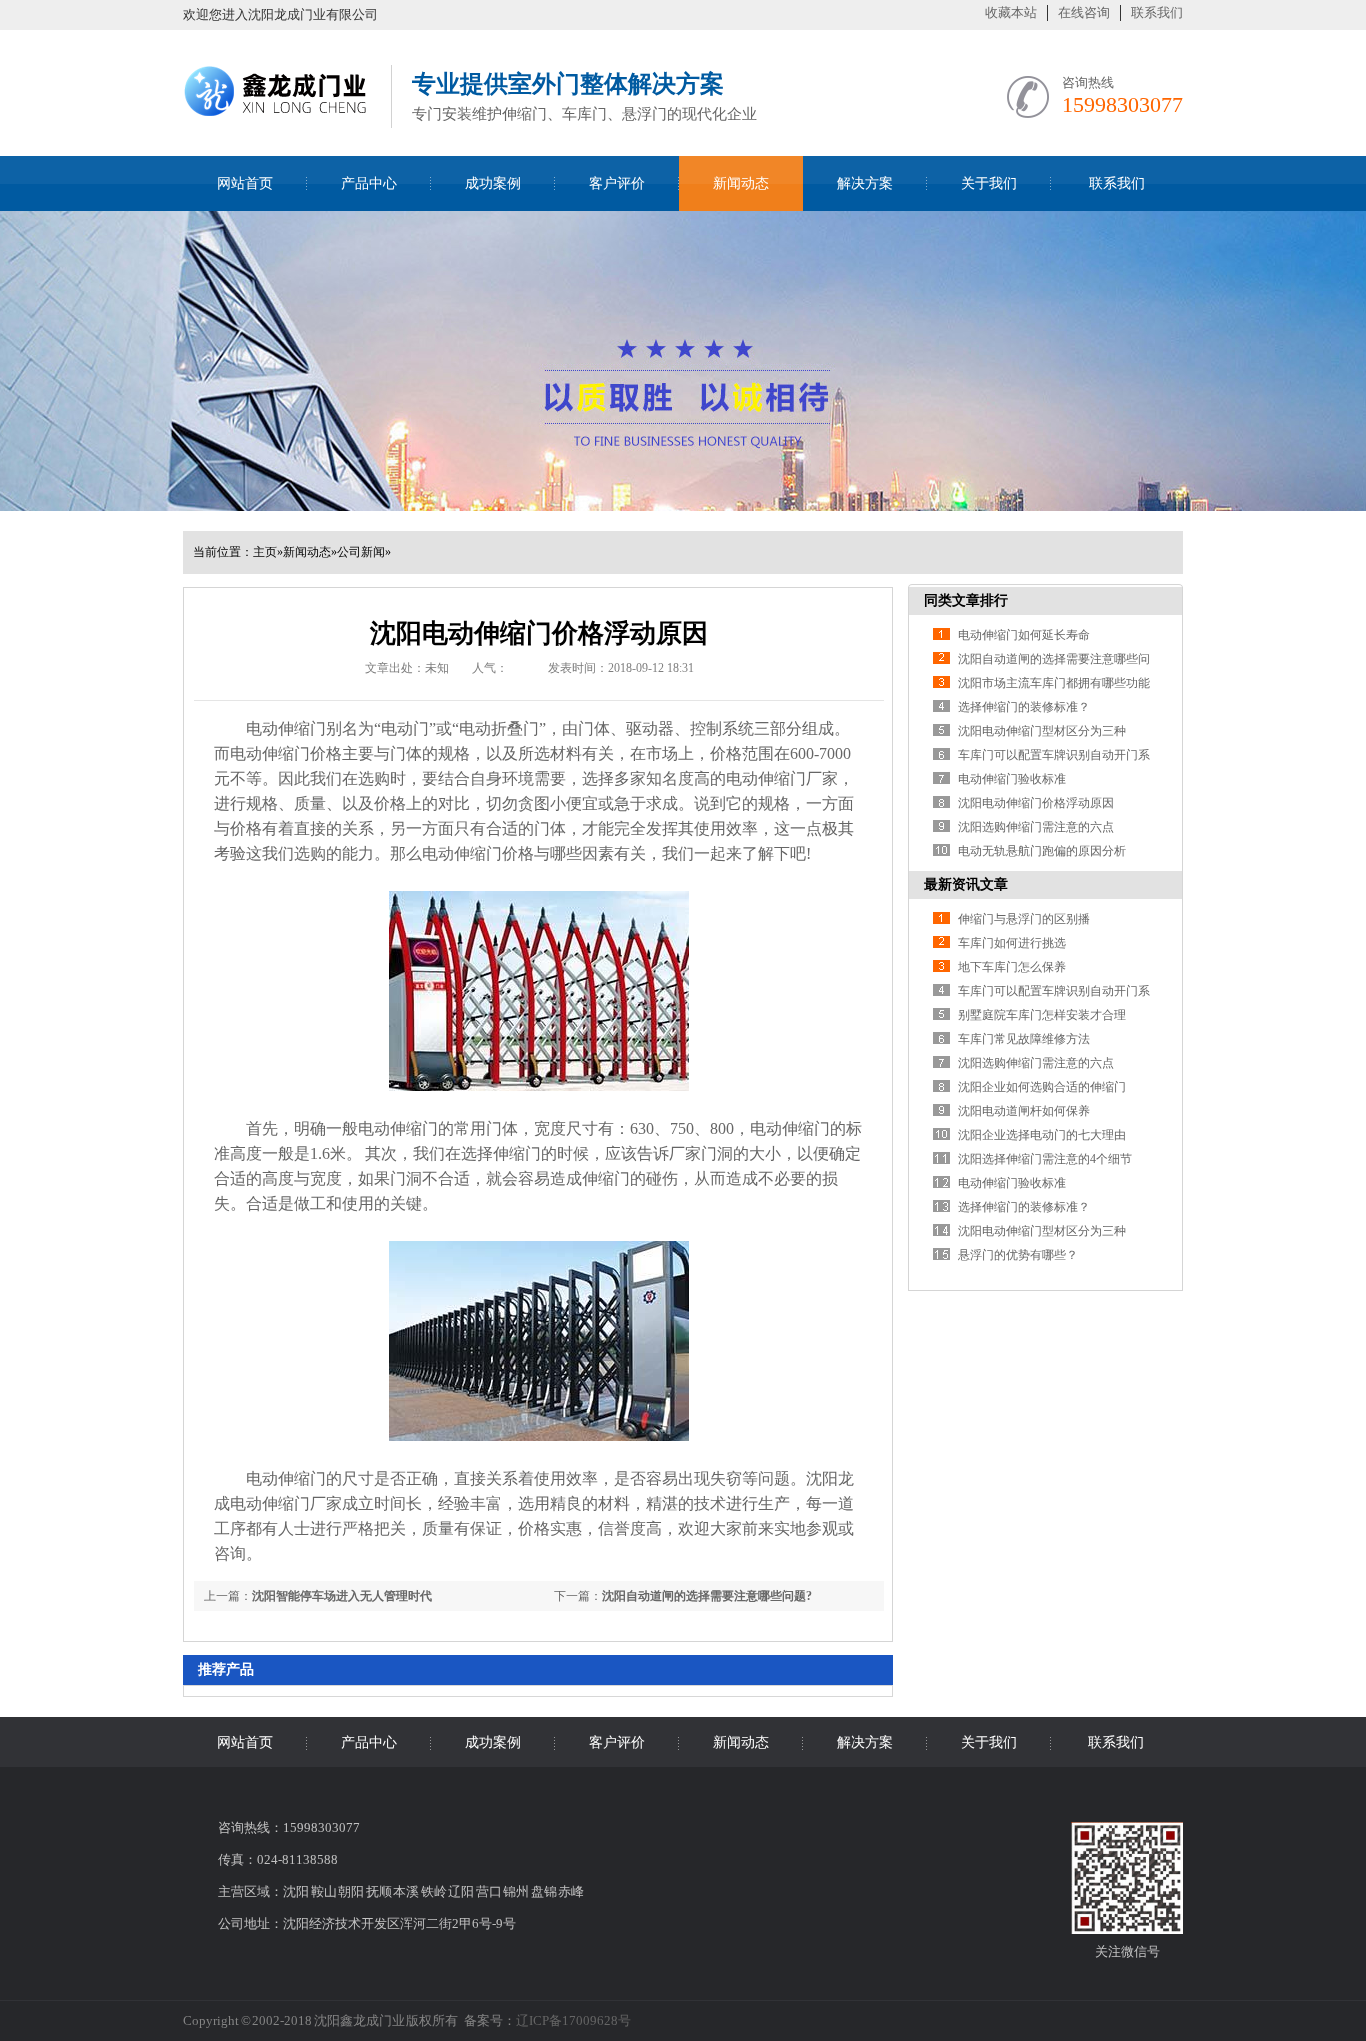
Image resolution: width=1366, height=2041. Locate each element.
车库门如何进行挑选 (1012, 943)
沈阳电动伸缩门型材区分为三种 (1042, 731)
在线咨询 (1084, 12)
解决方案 (865, 183)
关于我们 (989, 183)
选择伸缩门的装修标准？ (1024, 707)
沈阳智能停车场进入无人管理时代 (342, 1596)
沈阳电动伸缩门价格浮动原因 (1036, 803)
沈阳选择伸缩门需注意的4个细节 (1045, 1159)
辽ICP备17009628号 (573, 2020)
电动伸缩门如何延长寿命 (1024, 635)
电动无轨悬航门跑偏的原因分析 (1042, 851)
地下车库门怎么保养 (1012, 967)
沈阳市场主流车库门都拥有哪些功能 (1054, 683)
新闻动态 (741, 183)
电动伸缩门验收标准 (1012, 779)
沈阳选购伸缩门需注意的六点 (1036, 827)
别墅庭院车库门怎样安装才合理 (1042, 1015)
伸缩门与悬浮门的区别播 (1024, 919)
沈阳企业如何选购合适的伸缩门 (1042, 1087)
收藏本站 (1011, 12)
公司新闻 (361, 552)
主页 (265, 552)
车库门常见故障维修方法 (1024, 1039)
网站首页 (245, 183)
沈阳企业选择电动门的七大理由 (1042, 1135)
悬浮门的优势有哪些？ (1018, 1255)
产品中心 (369, 183)
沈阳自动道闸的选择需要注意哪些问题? (707, 1596)
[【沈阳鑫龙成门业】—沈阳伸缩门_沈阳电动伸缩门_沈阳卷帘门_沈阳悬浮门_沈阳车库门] (277, 122)
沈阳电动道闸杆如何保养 (1024, 1111)
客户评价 (617, 183)
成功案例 (493, 183)
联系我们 (1157, 12)
